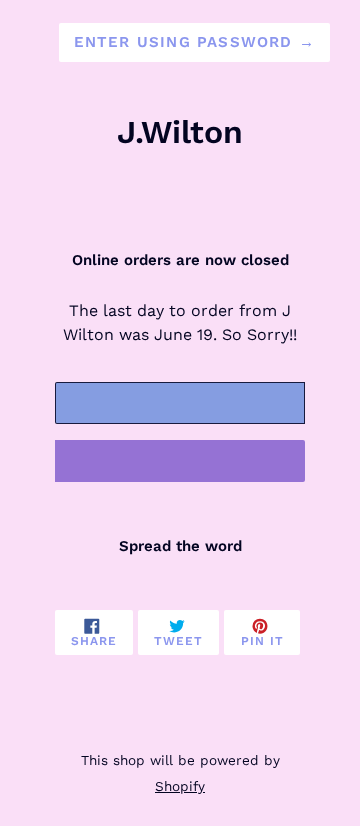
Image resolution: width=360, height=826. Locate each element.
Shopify (180, 786)
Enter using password (194, 42)
